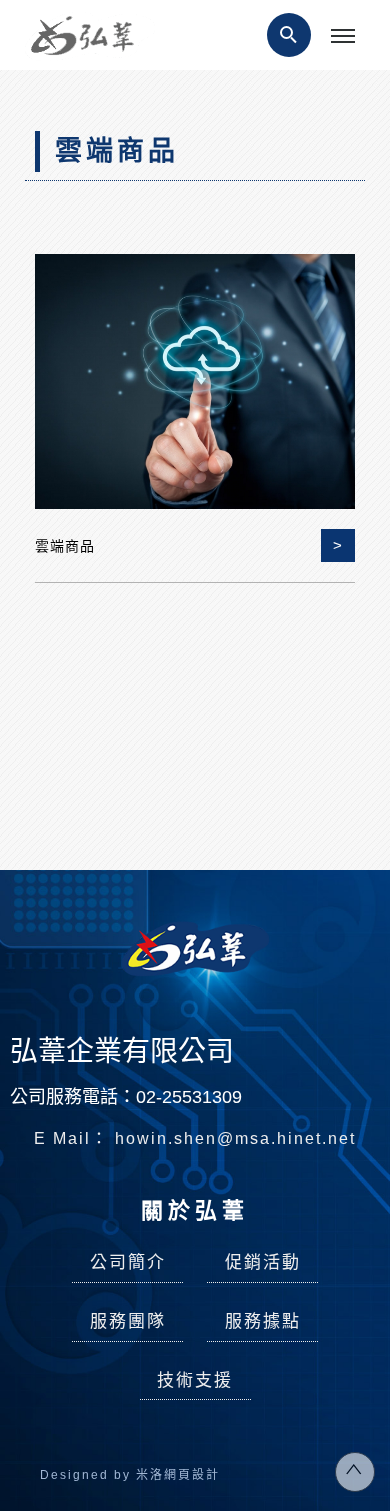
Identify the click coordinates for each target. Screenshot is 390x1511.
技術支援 (195, 1380)
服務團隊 (128, 1321)
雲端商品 (65, 546)
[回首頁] (90, 36)
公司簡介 (128, 1262)
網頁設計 (192, 1475)
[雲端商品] (195, 379)
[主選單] (343, 37)
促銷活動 (263, 1262)
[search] (289, 35)
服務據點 (263, 1321)
